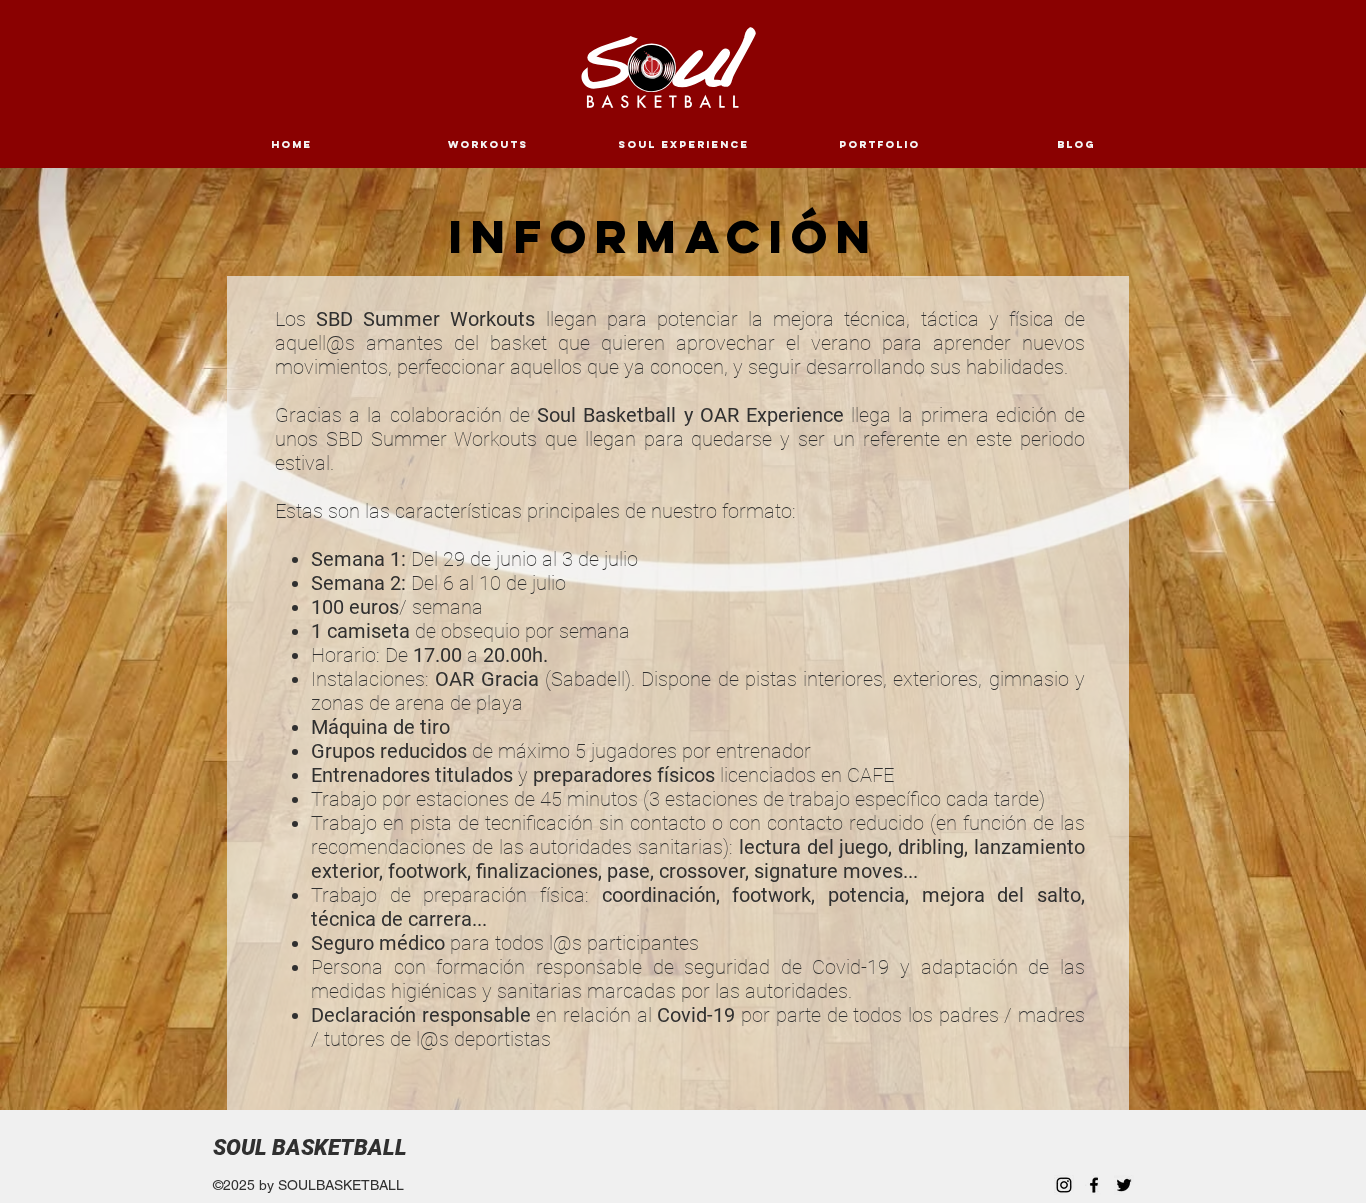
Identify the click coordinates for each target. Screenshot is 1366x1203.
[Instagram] (1064, 1185)
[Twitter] (1124, 1185)
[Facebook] (1094, 1185)
